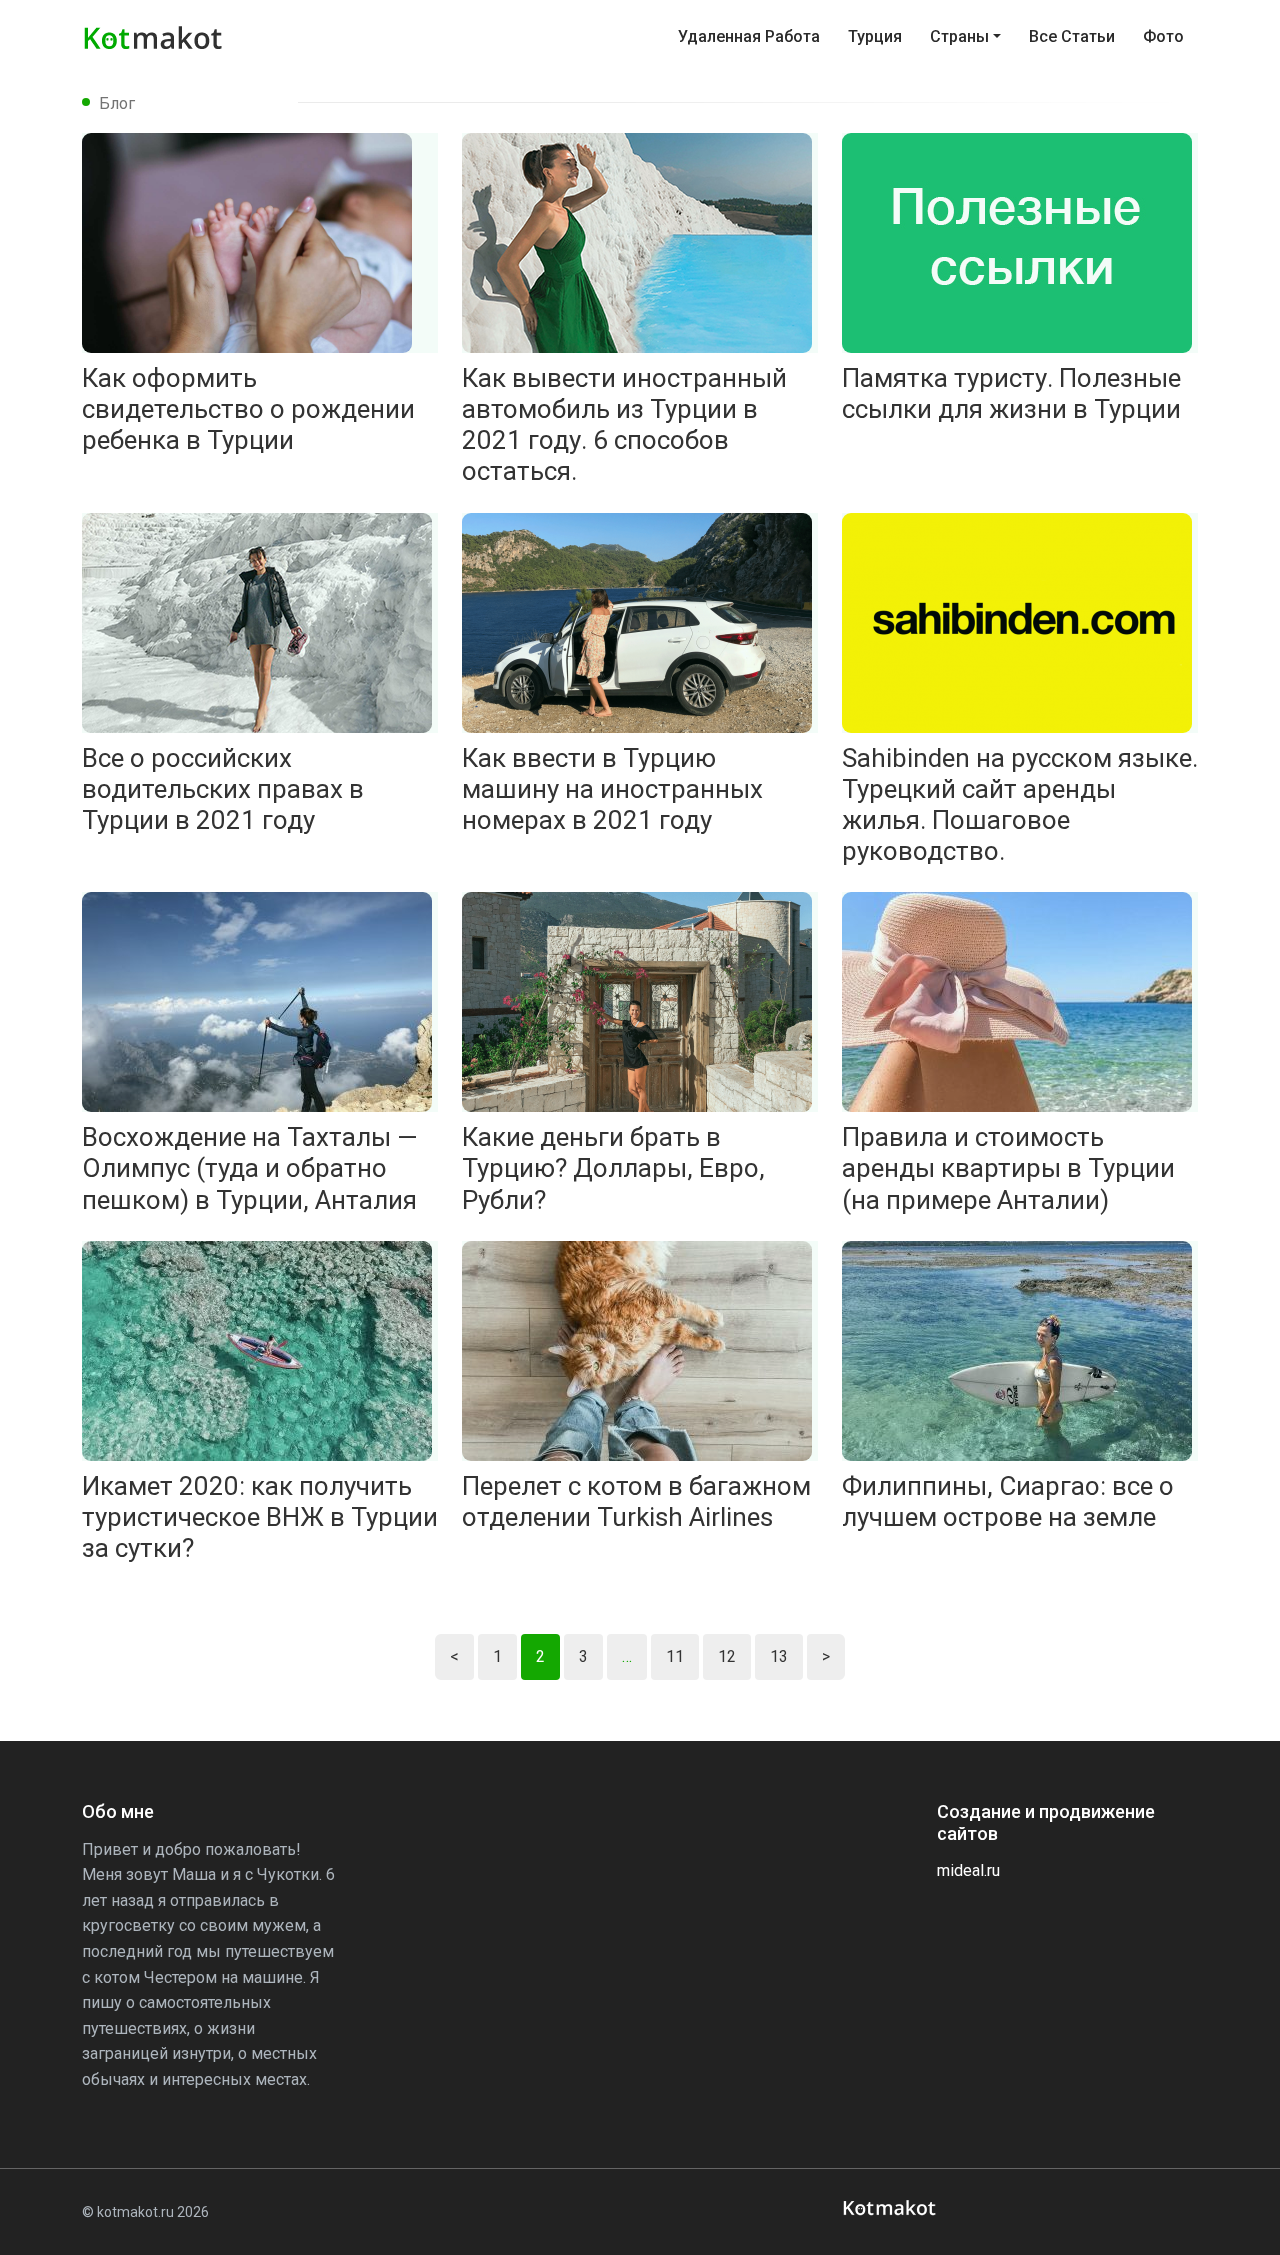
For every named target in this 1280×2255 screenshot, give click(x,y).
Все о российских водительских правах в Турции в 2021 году (223, 789)
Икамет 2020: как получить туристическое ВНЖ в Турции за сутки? (260, 1517)
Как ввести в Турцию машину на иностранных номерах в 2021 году (612, 789)
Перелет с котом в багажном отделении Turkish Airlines (636, 1501)
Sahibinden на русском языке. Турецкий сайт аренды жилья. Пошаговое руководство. (1020, 805)
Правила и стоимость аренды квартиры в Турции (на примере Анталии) (1008, 1168)
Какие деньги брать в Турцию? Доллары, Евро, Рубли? (613, 1168)
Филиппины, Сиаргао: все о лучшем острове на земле (1008, 1501)
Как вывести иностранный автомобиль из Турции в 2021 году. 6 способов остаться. (624, 425)
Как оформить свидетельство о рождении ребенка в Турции (248, 409)
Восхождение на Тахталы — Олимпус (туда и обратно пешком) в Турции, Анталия (250, 1168)
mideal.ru (968, 1870)
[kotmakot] (892, 2208)
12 (727, 1656)
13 (779, 1656)
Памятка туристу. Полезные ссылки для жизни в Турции (1011, 393)
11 (675, 1656)
